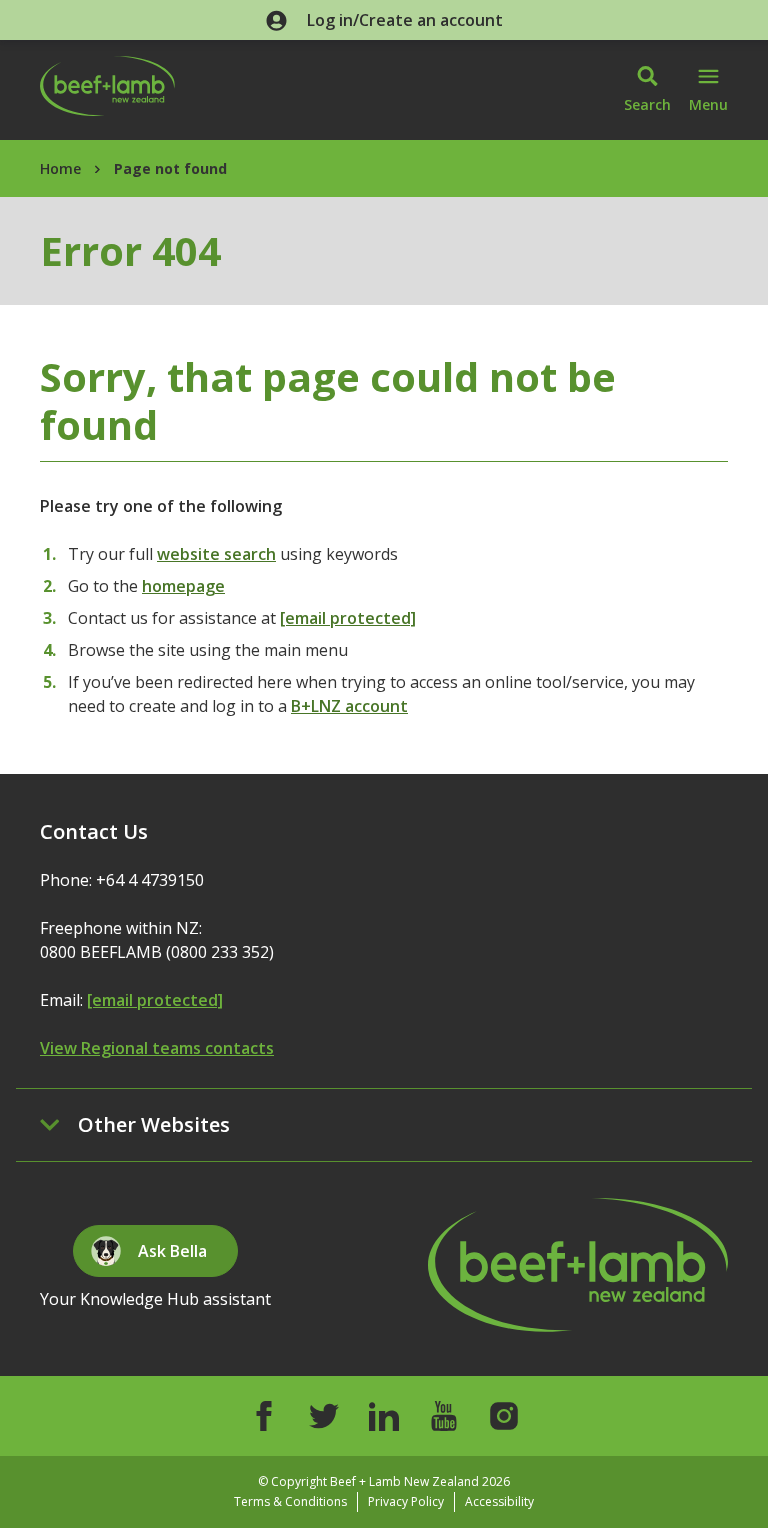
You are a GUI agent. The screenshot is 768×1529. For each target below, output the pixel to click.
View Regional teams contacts (157, 1048)
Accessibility (499, 1501)
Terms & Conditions (290, 1501)
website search (216, 554)
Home (60, 168)
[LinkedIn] (384, 1416)
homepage (183, 586)
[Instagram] (504, 1416)
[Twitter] (324, 1416)
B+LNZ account (349, 706)
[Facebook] (264, 1416)
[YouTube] (444, 1416)
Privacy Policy (406, 1501)
